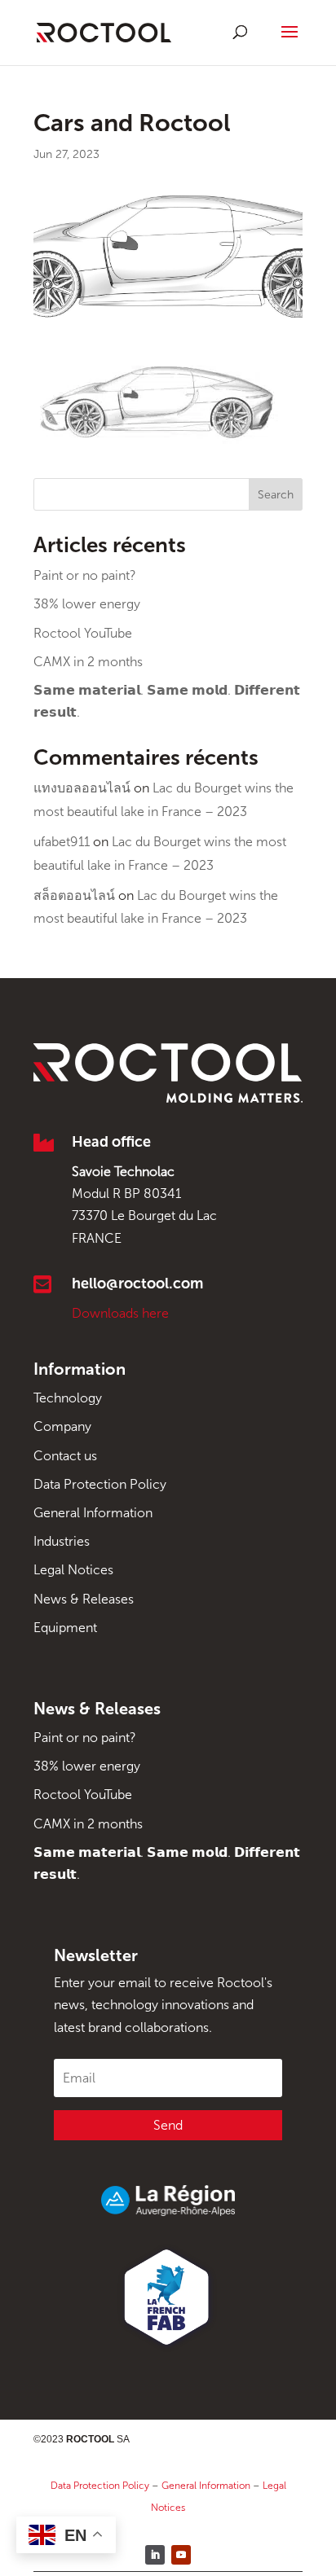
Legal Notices (73, 1570)
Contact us (65, 1456)
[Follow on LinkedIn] (155, 2555)
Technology (68, 1398)
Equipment (65, 1628)
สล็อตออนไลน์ (74, 895)
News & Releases (84, 1599)
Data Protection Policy (100, 1484)
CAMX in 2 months (88, 662)
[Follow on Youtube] (181, 2555)
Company (62, 1426)
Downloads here (120, 1313)
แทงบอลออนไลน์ (82, 788)
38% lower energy (87, 604)
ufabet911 (62, 842)
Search (276, 495)
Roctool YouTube (83, 633)
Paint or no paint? (85, 575)
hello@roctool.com (137, 1284)
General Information (93, 1513)
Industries (62, 1541)
